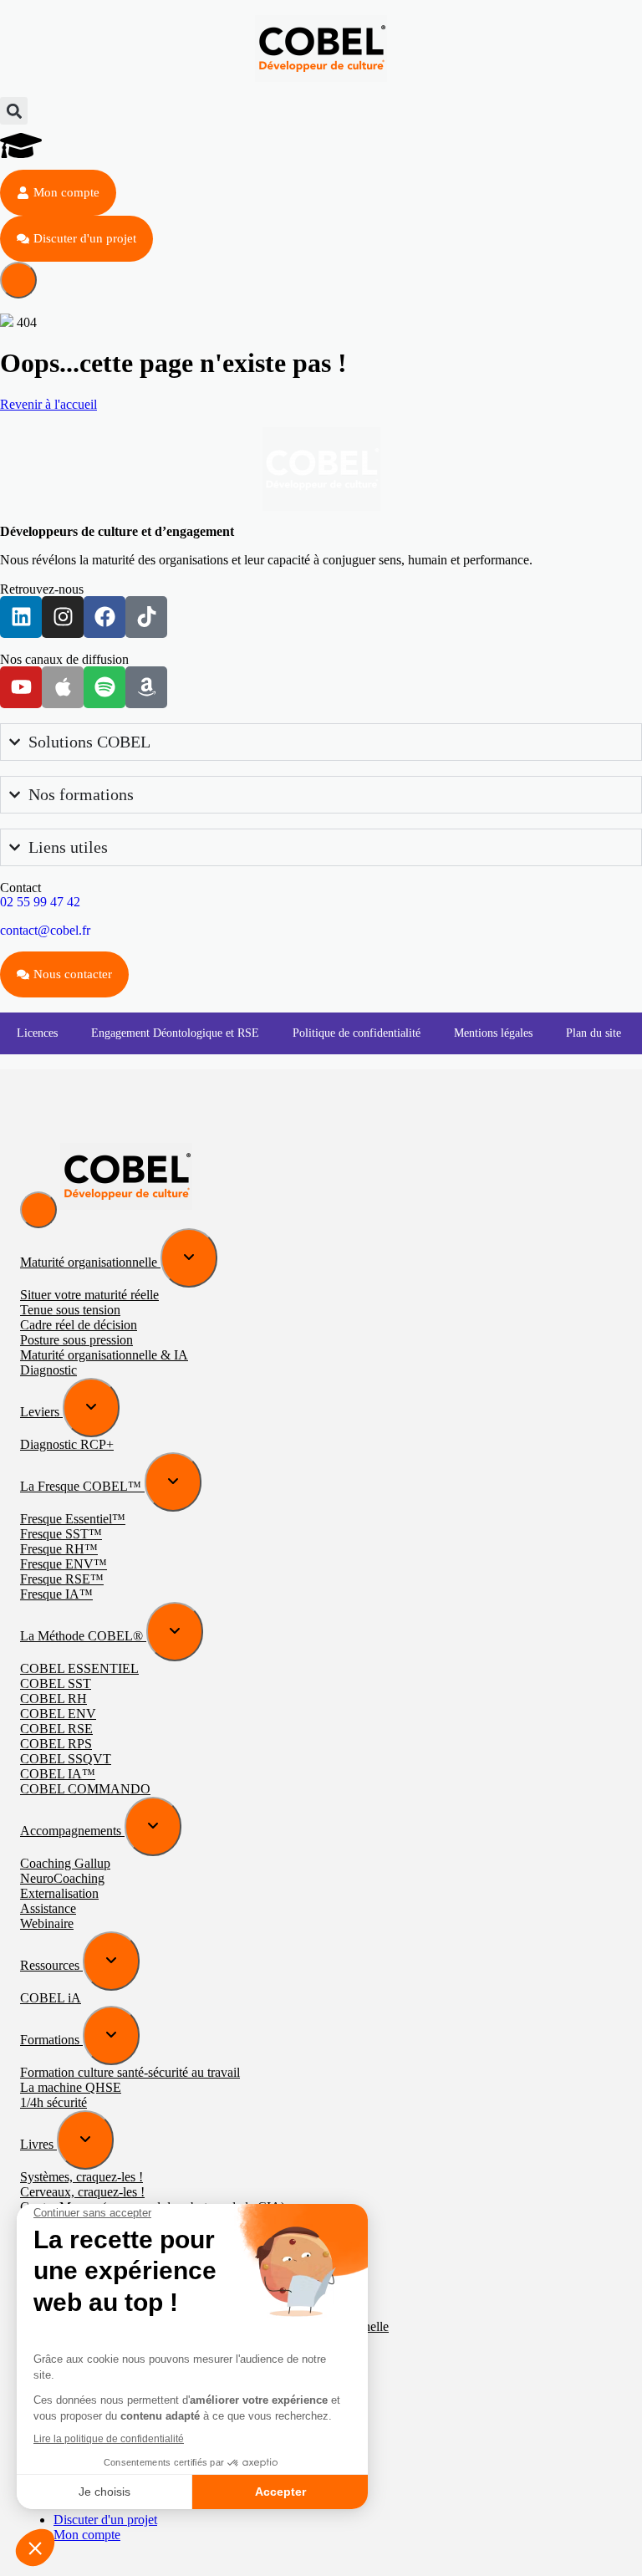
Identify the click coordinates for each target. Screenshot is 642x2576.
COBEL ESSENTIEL (79, 1668)
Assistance (48, 1908)
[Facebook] (104, 617)
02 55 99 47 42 (40, 902)
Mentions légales (493, 1033)
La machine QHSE (71, 2087)
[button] (14, 111)
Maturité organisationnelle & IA (104, 1355)
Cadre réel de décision (79, 1325)
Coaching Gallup (65, 1863)
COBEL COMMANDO (85, 1789)
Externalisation (59, 1893)
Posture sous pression (76, 1340)
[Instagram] (63, 617)
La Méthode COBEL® (83, 1636)
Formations (51, 2040)
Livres (38, 2144)
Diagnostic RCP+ (67, 1444)
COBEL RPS (56, 1744)
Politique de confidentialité (357, 1033)
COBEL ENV (58, 1714)
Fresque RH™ (59, 1549)
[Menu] (18, 280)
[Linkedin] (21, 617)
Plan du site (594, 1033)
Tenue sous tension (70, 1310)
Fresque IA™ (56, 1594)
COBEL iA (51, 1998)
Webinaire (47, 1923)
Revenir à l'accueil (48, 404)
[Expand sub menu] (189, 1258)
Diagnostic (48, 1370)
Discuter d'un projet (105, 2520)
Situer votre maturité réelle (89, 1295)
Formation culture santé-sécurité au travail (130, 2072)
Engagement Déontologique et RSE (175, 1033)
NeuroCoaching (62, 1878)
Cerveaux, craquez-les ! (82, 2192)
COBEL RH (53, 1699)
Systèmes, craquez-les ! (82, 2177)
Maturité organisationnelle (90, 1262)
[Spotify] (104, 687)
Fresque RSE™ (62, 1579)
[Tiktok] (146, 617)
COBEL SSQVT (66, 1759)
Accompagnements (72, 1831)
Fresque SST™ (61, 1534)
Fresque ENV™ (64, 1564)
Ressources (51, 1965)
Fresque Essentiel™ (73, 1519)
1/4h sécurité (53, 2102)
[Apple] (63, 687)
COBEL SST (56, 1683)
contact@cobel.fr (45, 930)
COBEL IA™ (58, 1774)
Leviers (41, 1412)
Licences (37, 1033)
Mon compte (87, 2535)
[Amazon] (146, 687)
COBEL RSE (56, 1729)
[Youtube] (21, 687)
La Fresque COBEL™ (82, 1486)
